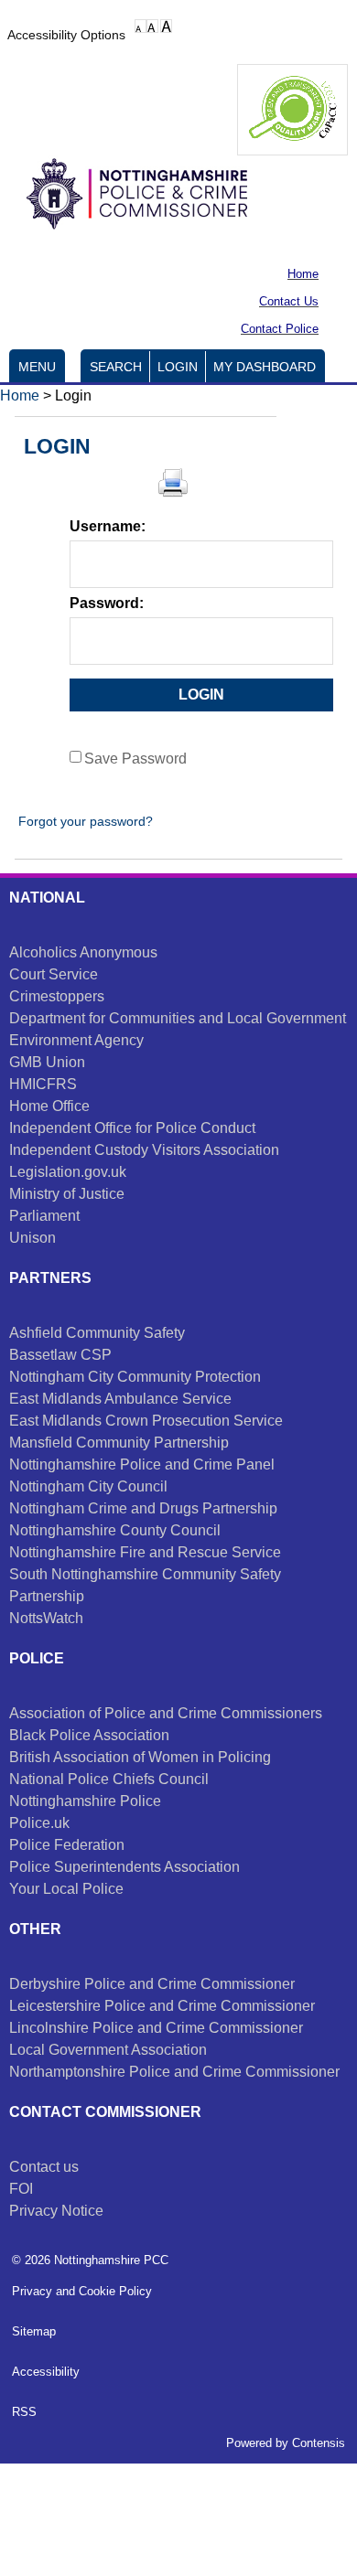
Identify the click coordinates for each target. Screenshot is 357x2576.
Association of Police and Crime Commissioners (166, 1713)
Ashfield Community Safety (97, 1333)
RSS (24, 2412)
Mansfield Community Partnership (119, 1443)
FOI (21, 2189)
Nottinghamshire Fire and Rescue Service (145, 1552)
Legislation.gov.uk (68, 1172)
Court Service (54, 974)
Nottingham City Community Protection (135, 1377)
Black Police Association (89, 1735)
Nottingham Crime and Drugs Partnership (143, 1508)
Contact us (44, 2167)
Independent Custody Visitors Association (144, 1150)
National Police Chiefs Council (109, 1779)
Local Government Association (108, 2050)
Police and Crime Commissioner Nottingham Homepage (128, 199)
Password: (107, 603)
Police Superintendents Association (124, 1867)
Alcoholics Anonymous (83, 952)
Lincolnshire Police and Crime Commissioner (156, 2028)
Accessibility (46, 2372)
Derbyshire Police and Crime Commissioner (152, 1984)
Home (20, 395)
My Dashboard (265, 367)
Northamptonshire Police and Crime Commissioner (174, 2072)
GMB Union (47, 1062)
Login (178, 367)
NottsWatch (46, 1618)
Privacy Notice (56, 2211)
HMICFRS (43, 1084)
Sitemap (34, 2331)
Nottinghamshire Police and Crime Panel (142, 1464)
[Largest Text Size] (166, 26)
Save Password (135, 759)
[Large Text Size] (152, 26)
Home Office (49, 1106)
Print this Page (173, 483)
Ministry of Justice (67, 1194)
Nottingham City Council (88, 1486)
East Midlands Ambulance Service (120, 1399)
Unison (32, 1238)
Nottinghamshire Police (85, 1801)
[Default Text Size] (141, 26)
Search (116, 367)
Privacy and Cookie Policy (82, 2291)
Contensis (319, 2443)
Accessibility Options (66, 35)
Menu (37, 367)
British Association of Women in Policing (140, 1757)
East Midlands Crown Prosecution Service (146, 1421)
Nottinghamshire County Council (115, 1530)
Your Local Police (66, 1889)
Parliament (44, 1216)
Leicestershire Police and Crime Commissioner (162, 2006)
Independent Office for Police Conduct (132, 1128)
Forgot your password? (84, 821)
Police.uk (39, 1823)
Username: (108, 526)
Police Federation (67, 1845)
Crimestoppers (57, 996)
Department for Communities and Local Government (178, 1018)
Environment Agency (76, 1040)
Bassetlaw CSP (60, 1355)
